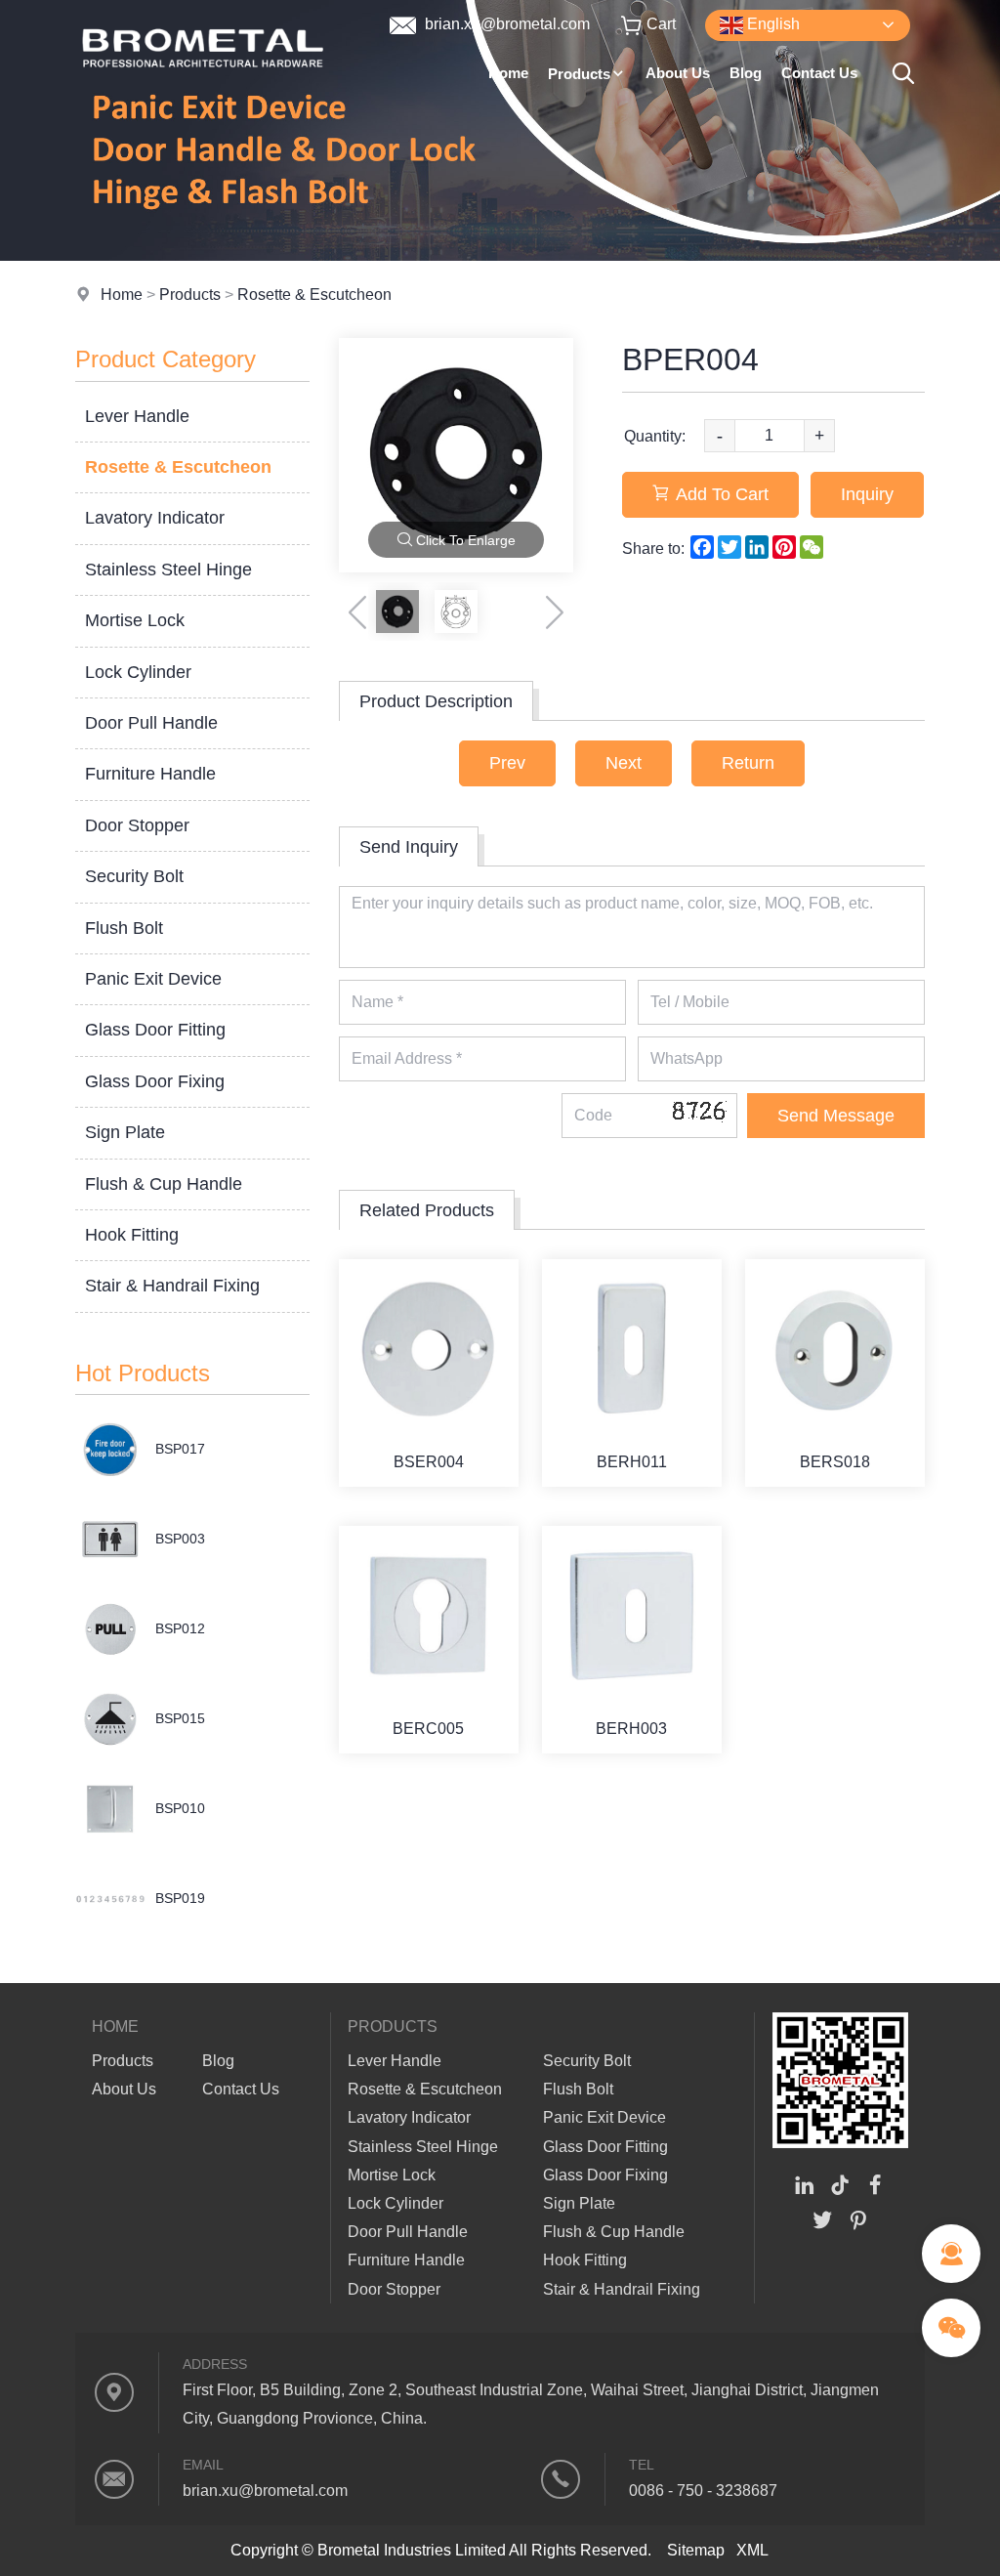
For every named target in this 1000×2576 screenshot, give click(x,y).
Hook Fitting (132, 1235)
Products (579, 74)
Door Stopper (137, 825)
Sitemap (696, 2550)
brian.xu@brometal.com (505, 24)
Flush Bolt (124, 928)
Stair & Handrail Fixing (172, 1286)
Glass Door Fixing (155, 1081)
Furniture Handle (150, 774)
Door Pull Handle (151, 723)
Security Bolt (134, 876)
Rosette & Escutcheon (314, 295)
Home (508, 73)
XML (752, 2550)
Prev (507, 763)
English (771, 24)
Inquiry (867, 494)
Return (748, 763)
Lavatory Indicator (155, 518)
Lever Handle (137, 416)
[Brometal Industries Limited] (203, 92)
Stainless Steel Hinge (168, 570)
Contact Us (819, 73)
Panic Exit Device (153, 979)
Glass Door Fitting (155, 1030)
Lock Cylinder (138, 672)
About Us (678, 73)
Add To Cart (722, 494)
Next (624, 763)
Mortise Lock (135, 620)
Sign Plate (125, 1132)
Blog (746, 73)
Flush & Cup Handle (164, 1184)
